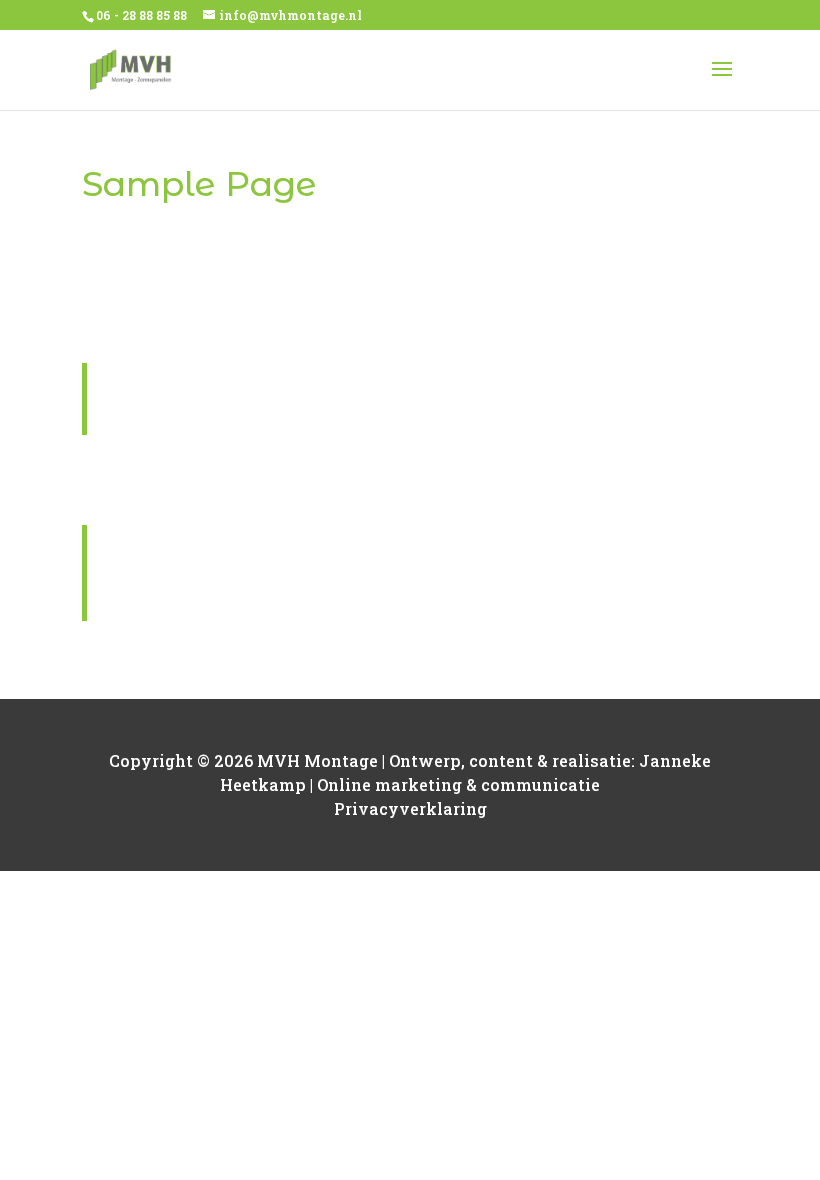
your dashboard (502, 662)
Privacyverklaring (410, 808)
